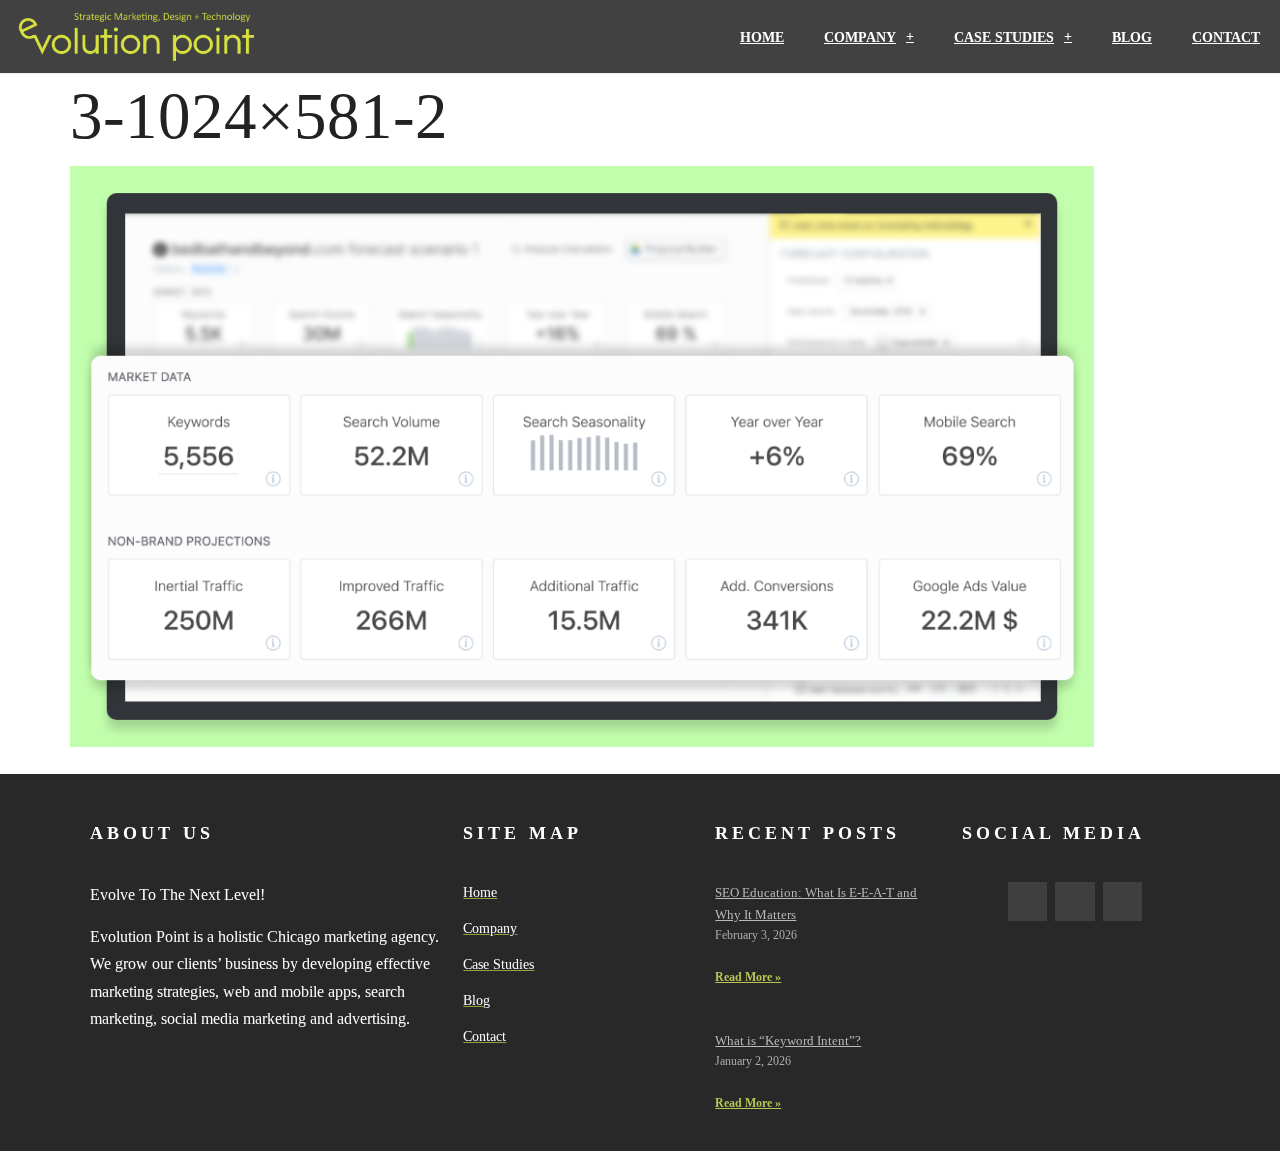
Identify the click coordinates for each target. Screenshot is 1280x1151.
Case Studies (1004, 37)
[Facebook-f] (1028, 902)
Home (762, 37)
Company (860, 37)
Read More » (748, 977)
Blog (1132, 37)
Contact (1226, 37)
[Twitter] (1075, 902)
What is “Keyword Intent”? (788, 1040)
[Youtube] (1123, 902)
